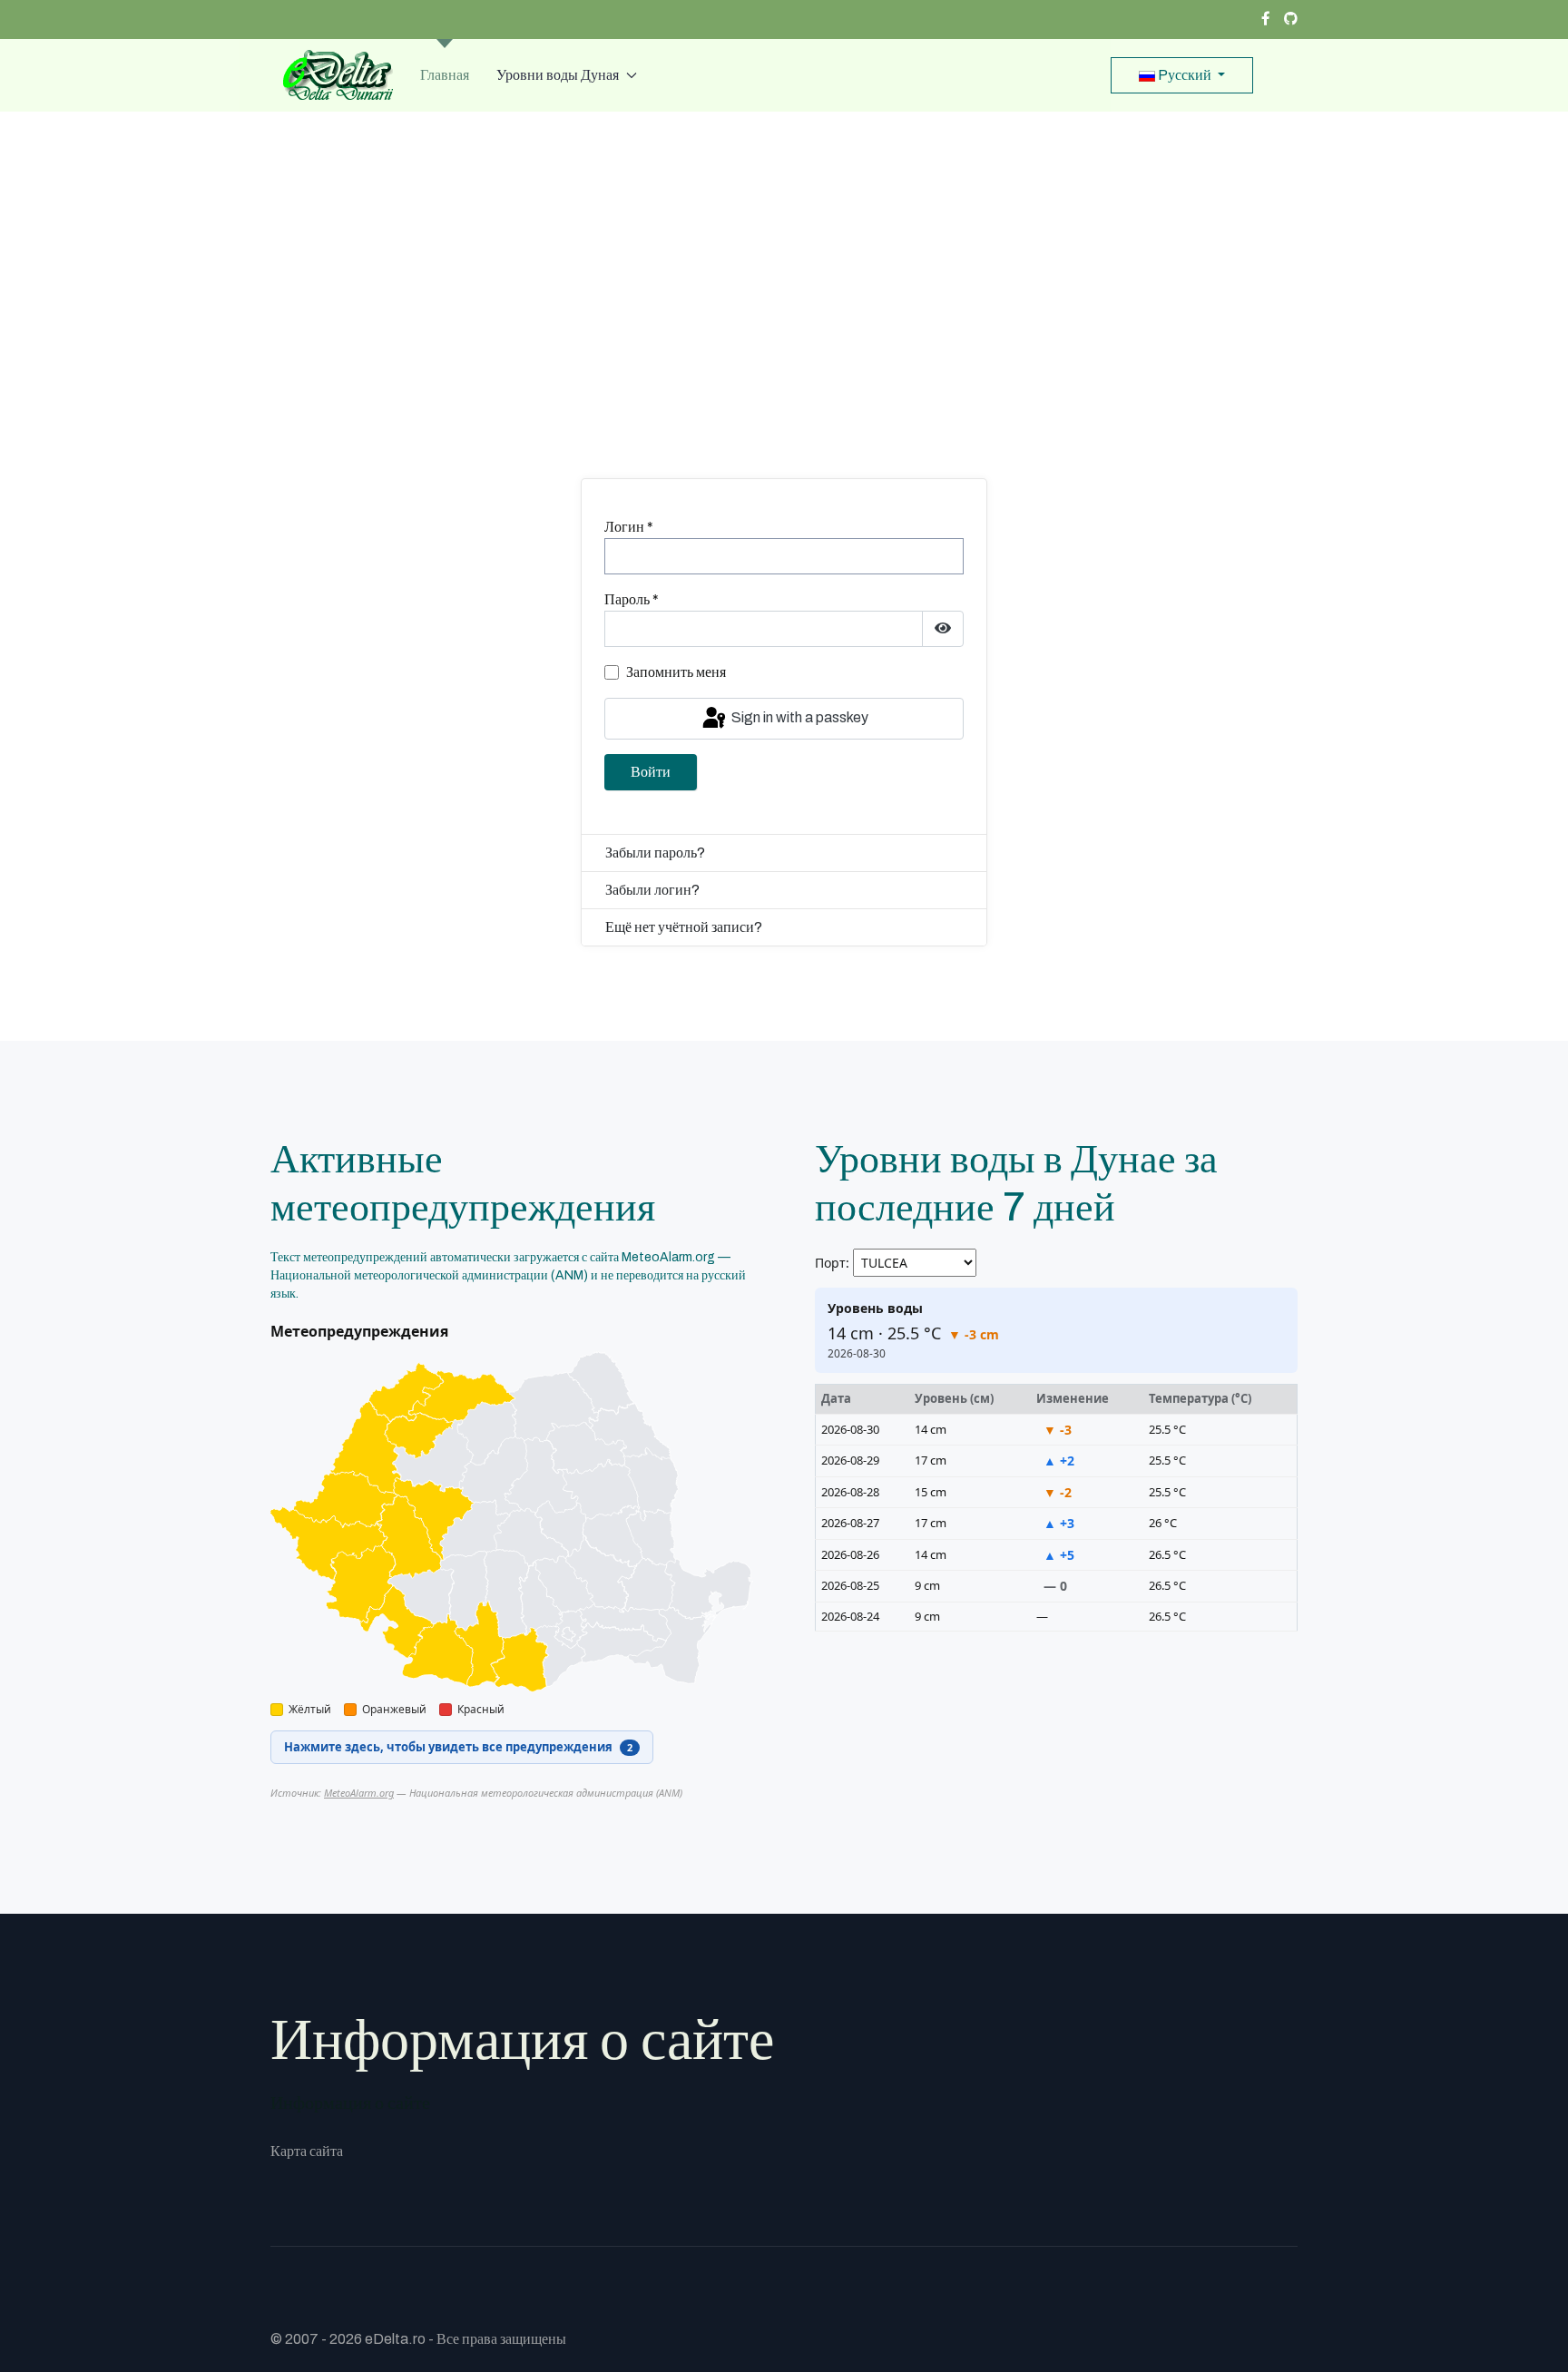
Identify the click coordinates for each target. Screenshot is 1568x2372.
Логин (629, 527)
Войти (651, 772)
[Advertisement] (784, 311)
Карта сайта (307, 2151)
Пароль (632, 599)
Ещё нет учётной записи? (684, 927)
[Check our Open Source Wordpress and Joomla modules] (1291, 19)
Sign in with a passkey (799, 717)
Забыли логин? (652, 890)
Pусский (1185, 75)
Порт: (832, 1263)
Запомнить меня (676, 672)
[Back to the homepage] (332, 75)
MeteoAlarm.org (359, 1793)
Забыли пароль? (655, 853)
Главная (445, 75)
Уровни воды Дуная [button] (558, 75)
